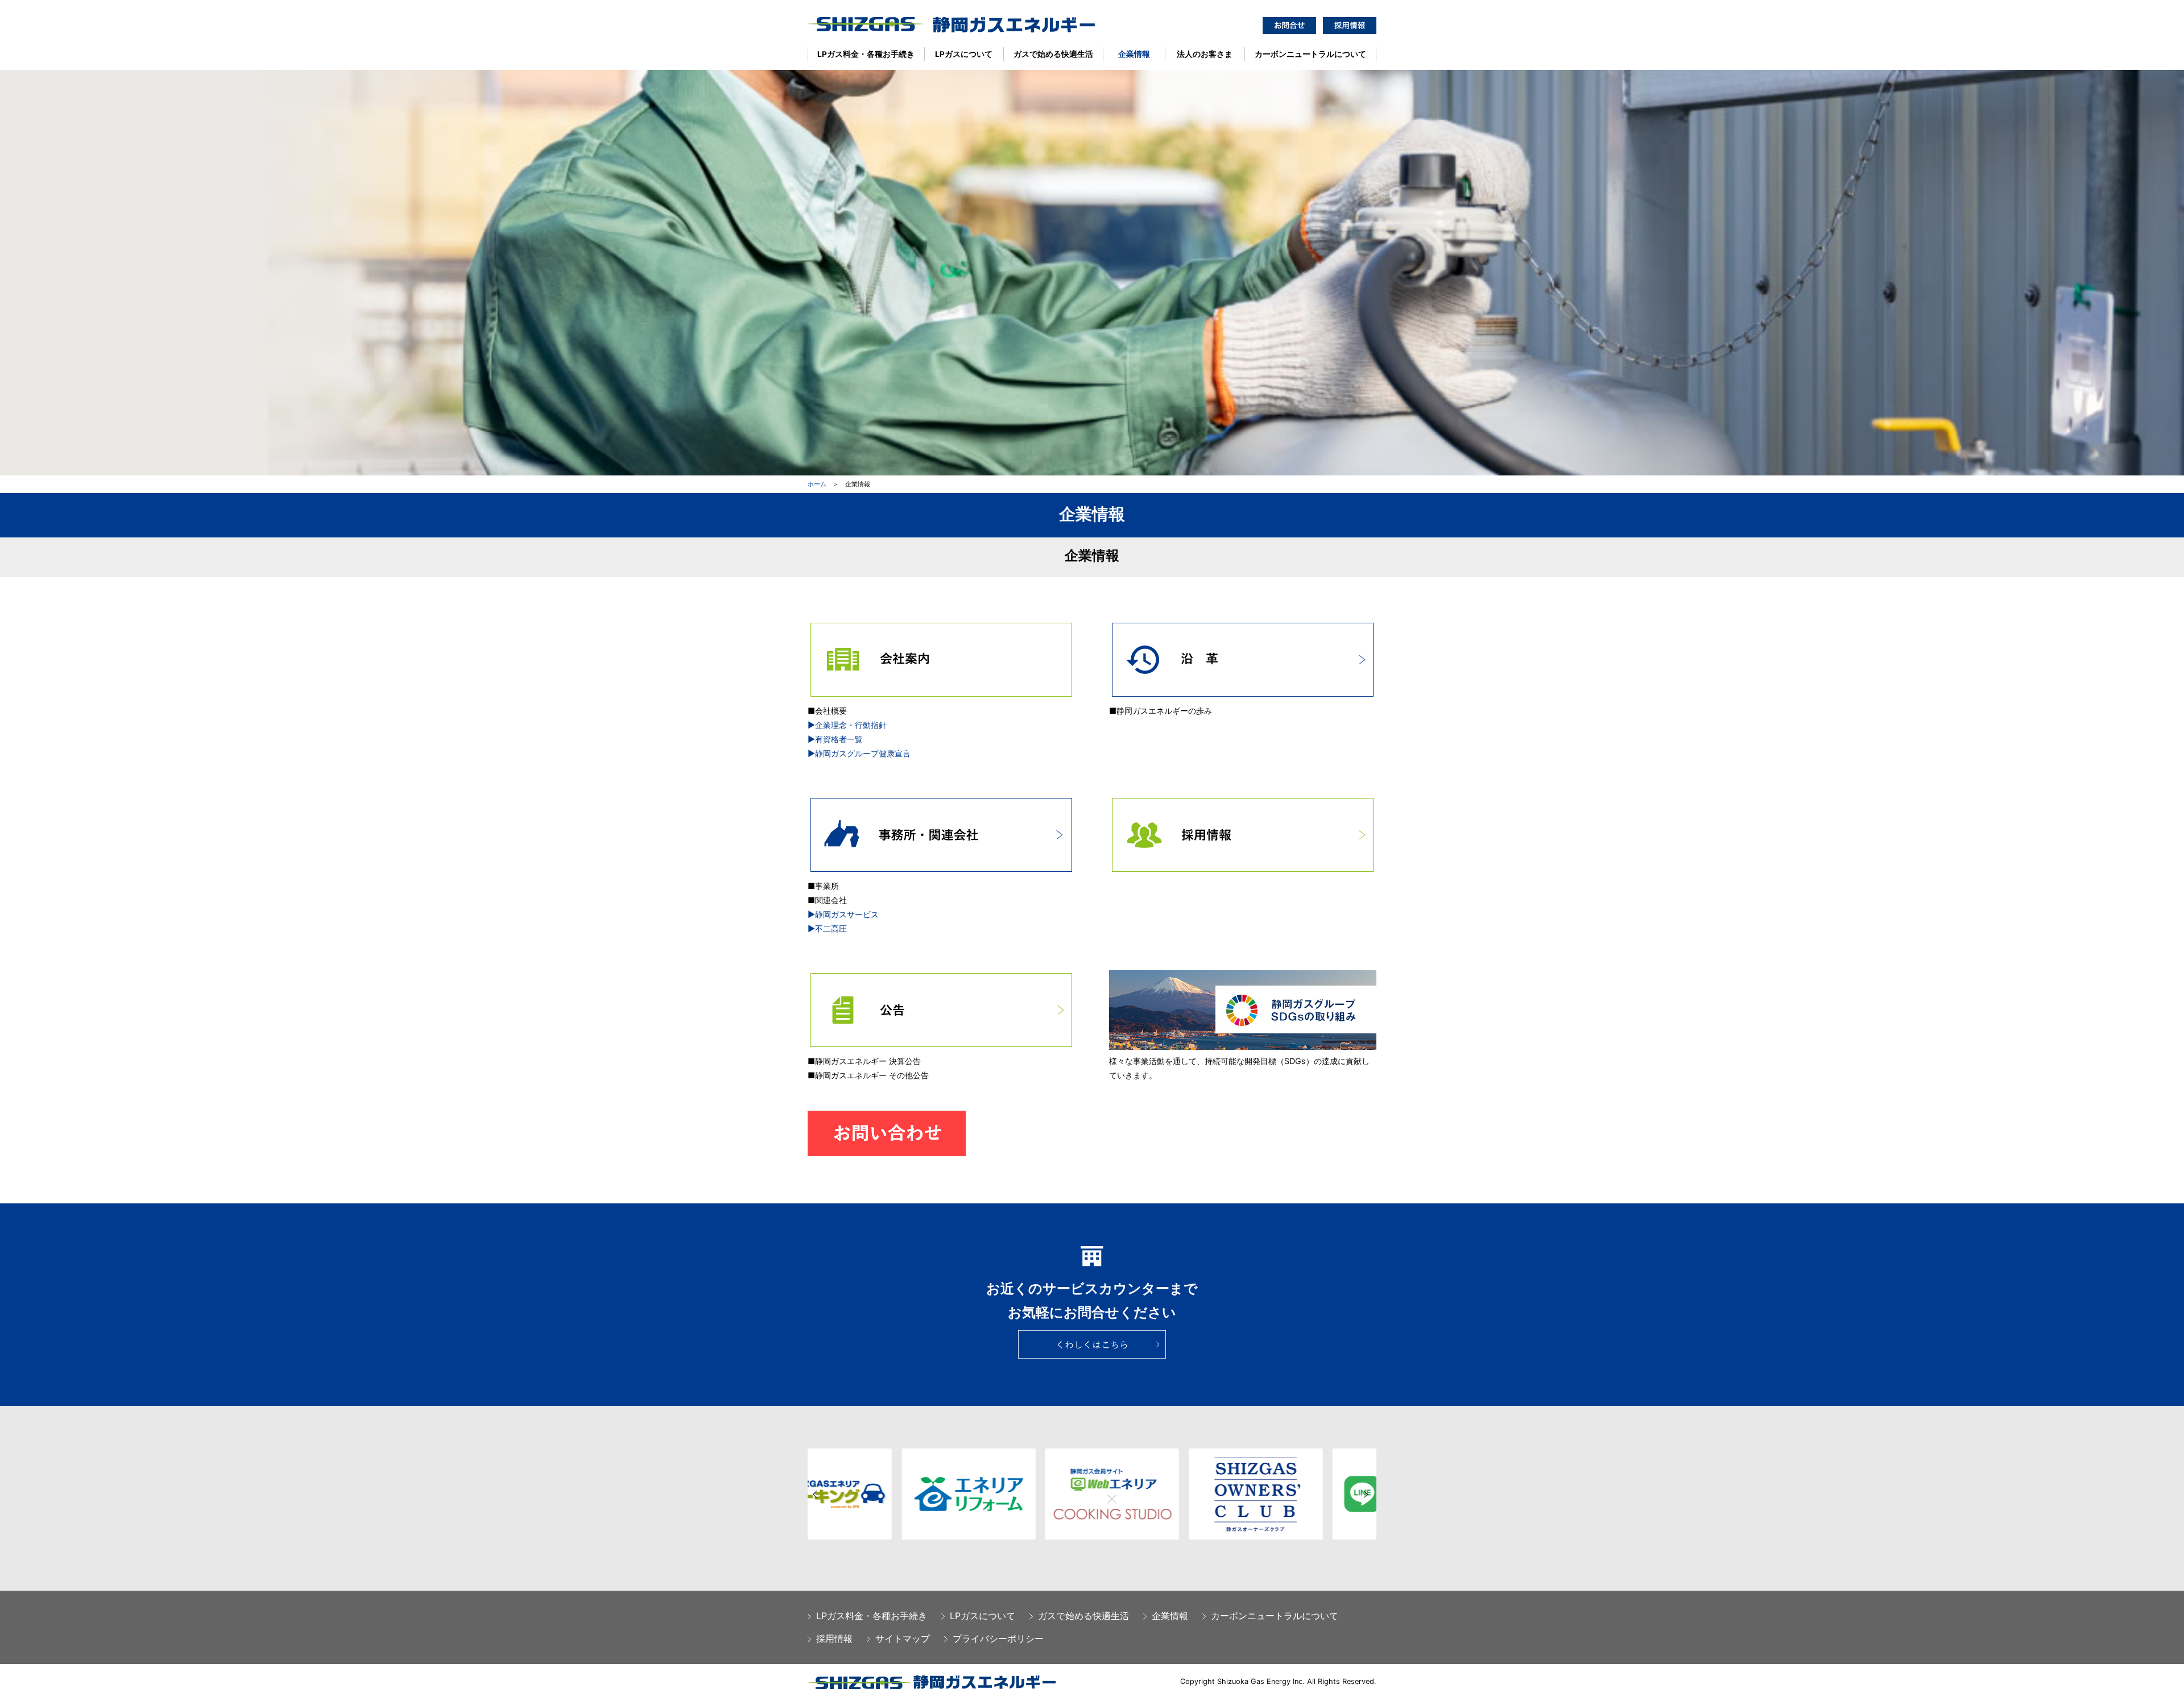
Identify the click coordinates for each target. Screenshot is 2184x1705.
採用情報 (834, 1638)
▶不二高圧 (827, 928)
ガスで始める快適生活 (1053, 54)
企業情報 (1134, 54)
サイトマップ (903, 1638)
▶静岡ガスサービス (843, 914)
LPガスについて (964, 54)
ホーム (817, 484)
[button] (816, 1495)
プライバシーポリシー (998, 1638)
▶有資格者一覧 (835, 739)
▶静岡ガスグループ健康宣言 (859, 753)
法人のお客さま (1205, 54)
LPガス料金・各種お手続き (866, 54)
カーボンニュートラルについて (1310, 54)
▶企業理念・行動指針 (847, 725)
